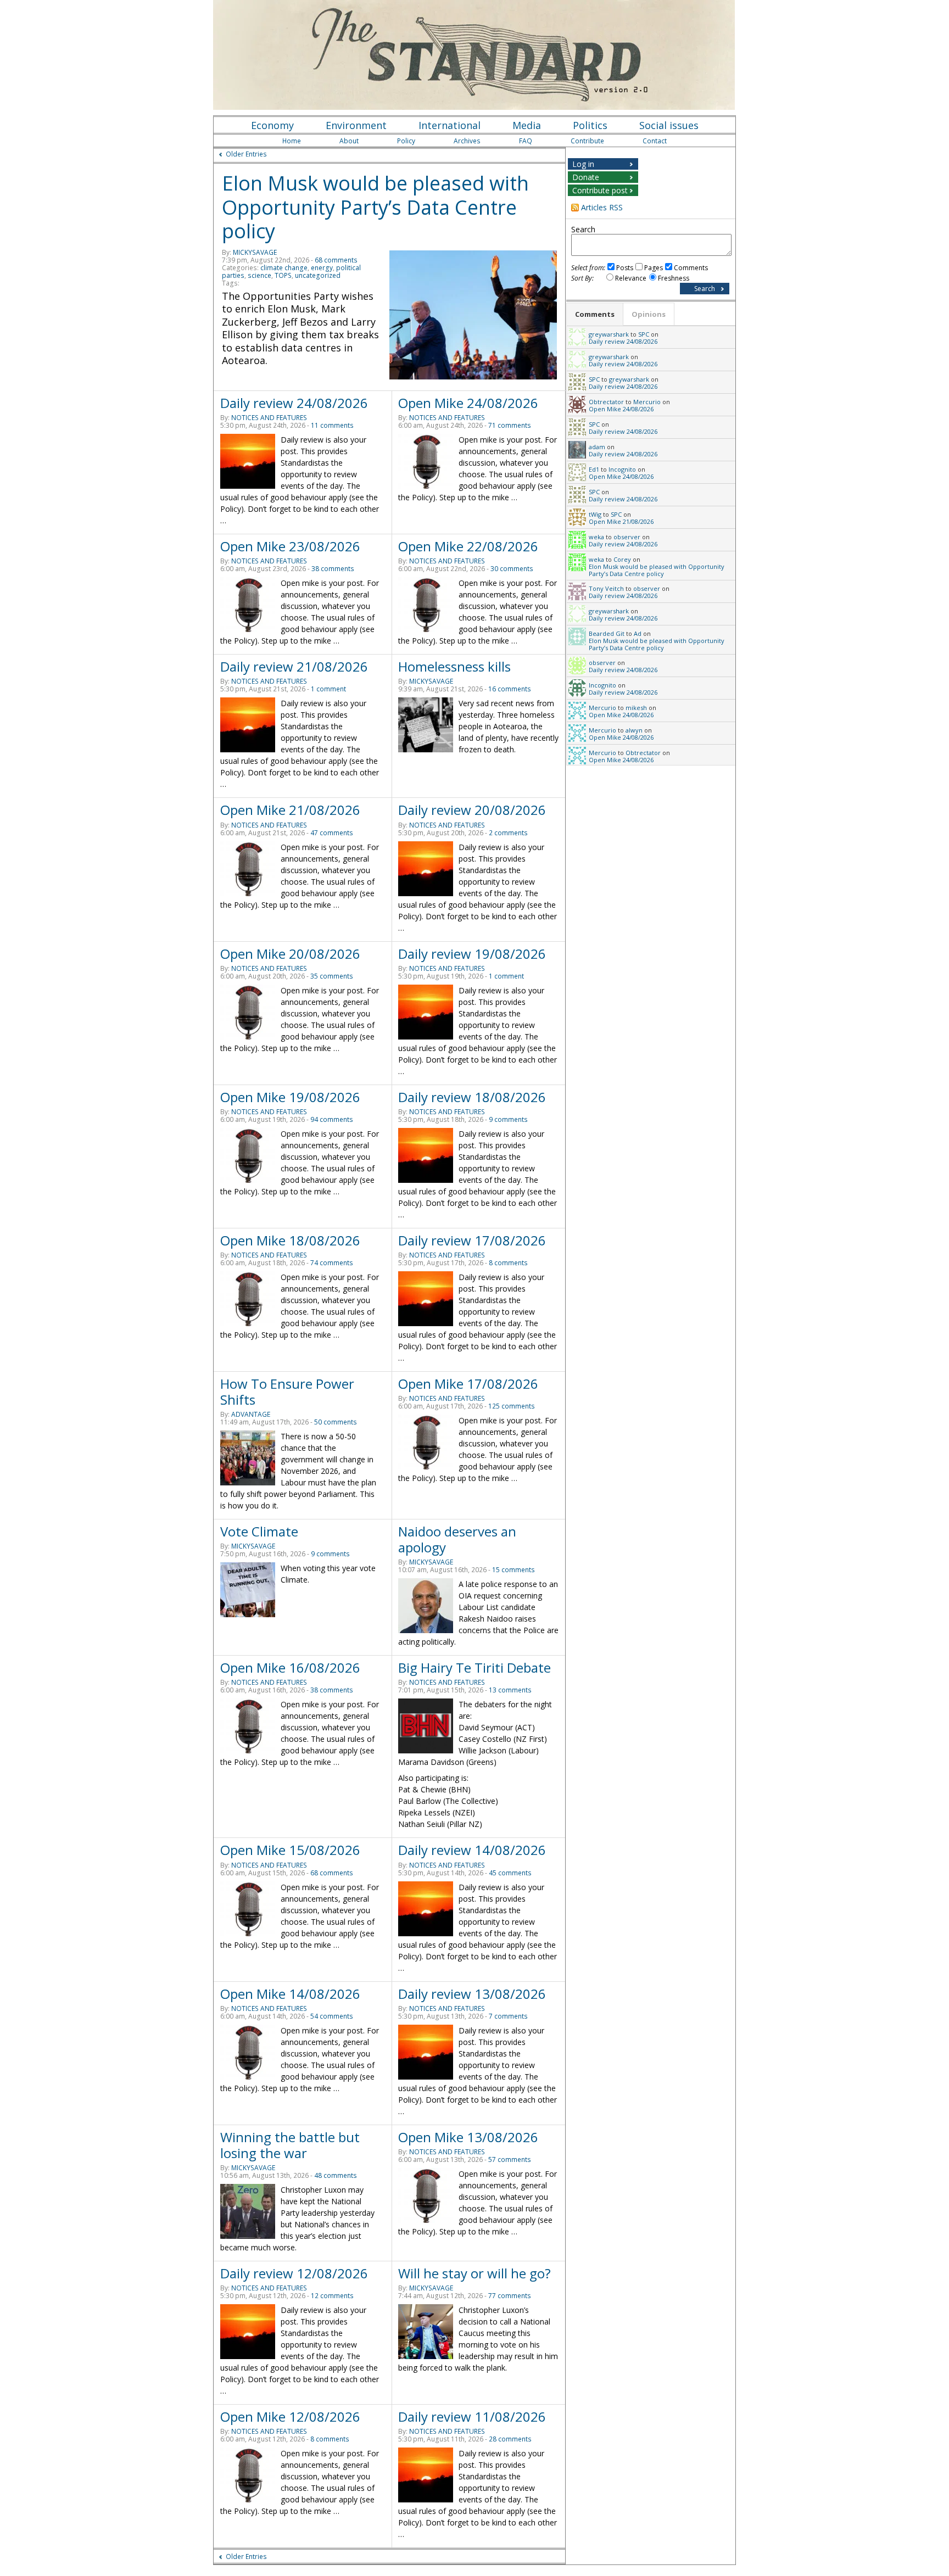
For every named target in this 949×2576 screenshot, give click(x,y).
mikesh (636, 708)
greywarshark (609, 334)
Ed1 (594, 469)
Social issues (669, 125)
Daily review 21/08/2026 (294, 666)
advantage (251, 1414)
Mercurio (647, 402)
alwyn (634, 730)
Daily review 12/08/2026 (294, 2273)
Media (527, 125)
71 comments (510, 425)
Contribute (587, 141)
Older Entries (246, 154)
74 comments (332, 1263)
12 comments (332, 2296)
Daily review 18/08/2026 (472, 1097)
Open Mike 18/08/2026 (290, 1240)
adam (597, 447)
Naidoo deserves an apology (457, 1539)
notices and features (269, 418)
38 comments (333, 569)
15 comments (513, 1570)
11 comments (332, 425)
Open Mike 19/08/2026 (290, 1097)
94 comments (332, 1119)
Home (292, 141)
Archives (467, 141)
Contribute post (600, 190)
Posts (625, 268)
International (450, 125)
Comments (691, 268)
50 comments (336, 1422)
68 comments (336, 260)
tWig (595, 514)
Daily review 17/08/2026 (472, 1240)
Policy (406, 141)
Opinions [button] (649, 314)
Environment (356, 125)
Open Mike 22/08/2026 (468, 546)
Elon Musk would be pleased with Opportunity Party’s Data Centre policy (375, 207)
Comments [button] (595, 314)
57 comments (510, 2159)
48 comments (336, 2175)
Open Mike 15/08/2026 (290, 1850)
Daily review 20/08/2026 (472, 810)
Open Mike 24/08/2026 (468, 403)
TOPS (283, 275)
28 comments (510, 2439)
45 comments (510, 1873)
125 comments (512, 1406)
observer (627, 537)
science (259, 275)
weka (596, 537)
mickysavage (255, 252)
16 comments (510, 689)
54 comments (332, 2016)
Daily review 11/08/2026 (472, 2416)
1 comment (328, 689)
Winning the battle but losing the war (290, 2145)
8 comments (508, 1263)
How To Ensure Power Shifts (287, 1392)
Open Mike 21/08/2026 (290, 810)
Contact (655, 141)
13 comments (510, 1690)
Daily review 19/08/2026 (472, 954)
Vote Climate (259, 1531)
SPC (644, 334)
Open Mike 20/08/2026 (290, 954)
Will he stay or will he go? (474, 2273)
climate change (284, 268)
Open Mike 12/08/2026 (290, 2416)
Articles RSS (602, 207)
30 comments (512, 569)
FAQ (526, 141)
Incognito (622, 469)
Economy (272, 125)
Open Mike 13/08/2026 (468, 2137)
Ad (638, 633)
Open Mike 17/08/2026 (468, 1384)
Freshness (674, 278)
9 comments (508, 1119)
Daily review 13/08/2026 (472, 1994)
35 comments (332, 976)
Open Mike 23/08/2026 (290, 546)
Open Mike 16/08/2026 (290, 1667)
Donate (586, 177)
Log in (583, 164)
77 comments (510, 2296)
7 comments (508, 2016)
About (349, 141)
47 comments (332, 833)
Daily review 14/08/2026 (472, 1850)
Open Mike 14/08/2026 (290, 1994)
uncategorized (318, 275)
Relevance (631, 278)
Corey (622, 559)
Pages (654, 268)
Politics (590, 125)
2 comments (508, 833)
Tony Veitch (606, 588)
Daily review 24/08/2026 (294, 403)
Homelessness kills (454, 666)
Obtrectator (606, 402)
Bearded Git (607, 633)
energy (322, 268)
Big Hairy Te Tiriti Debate (474, 1667)
